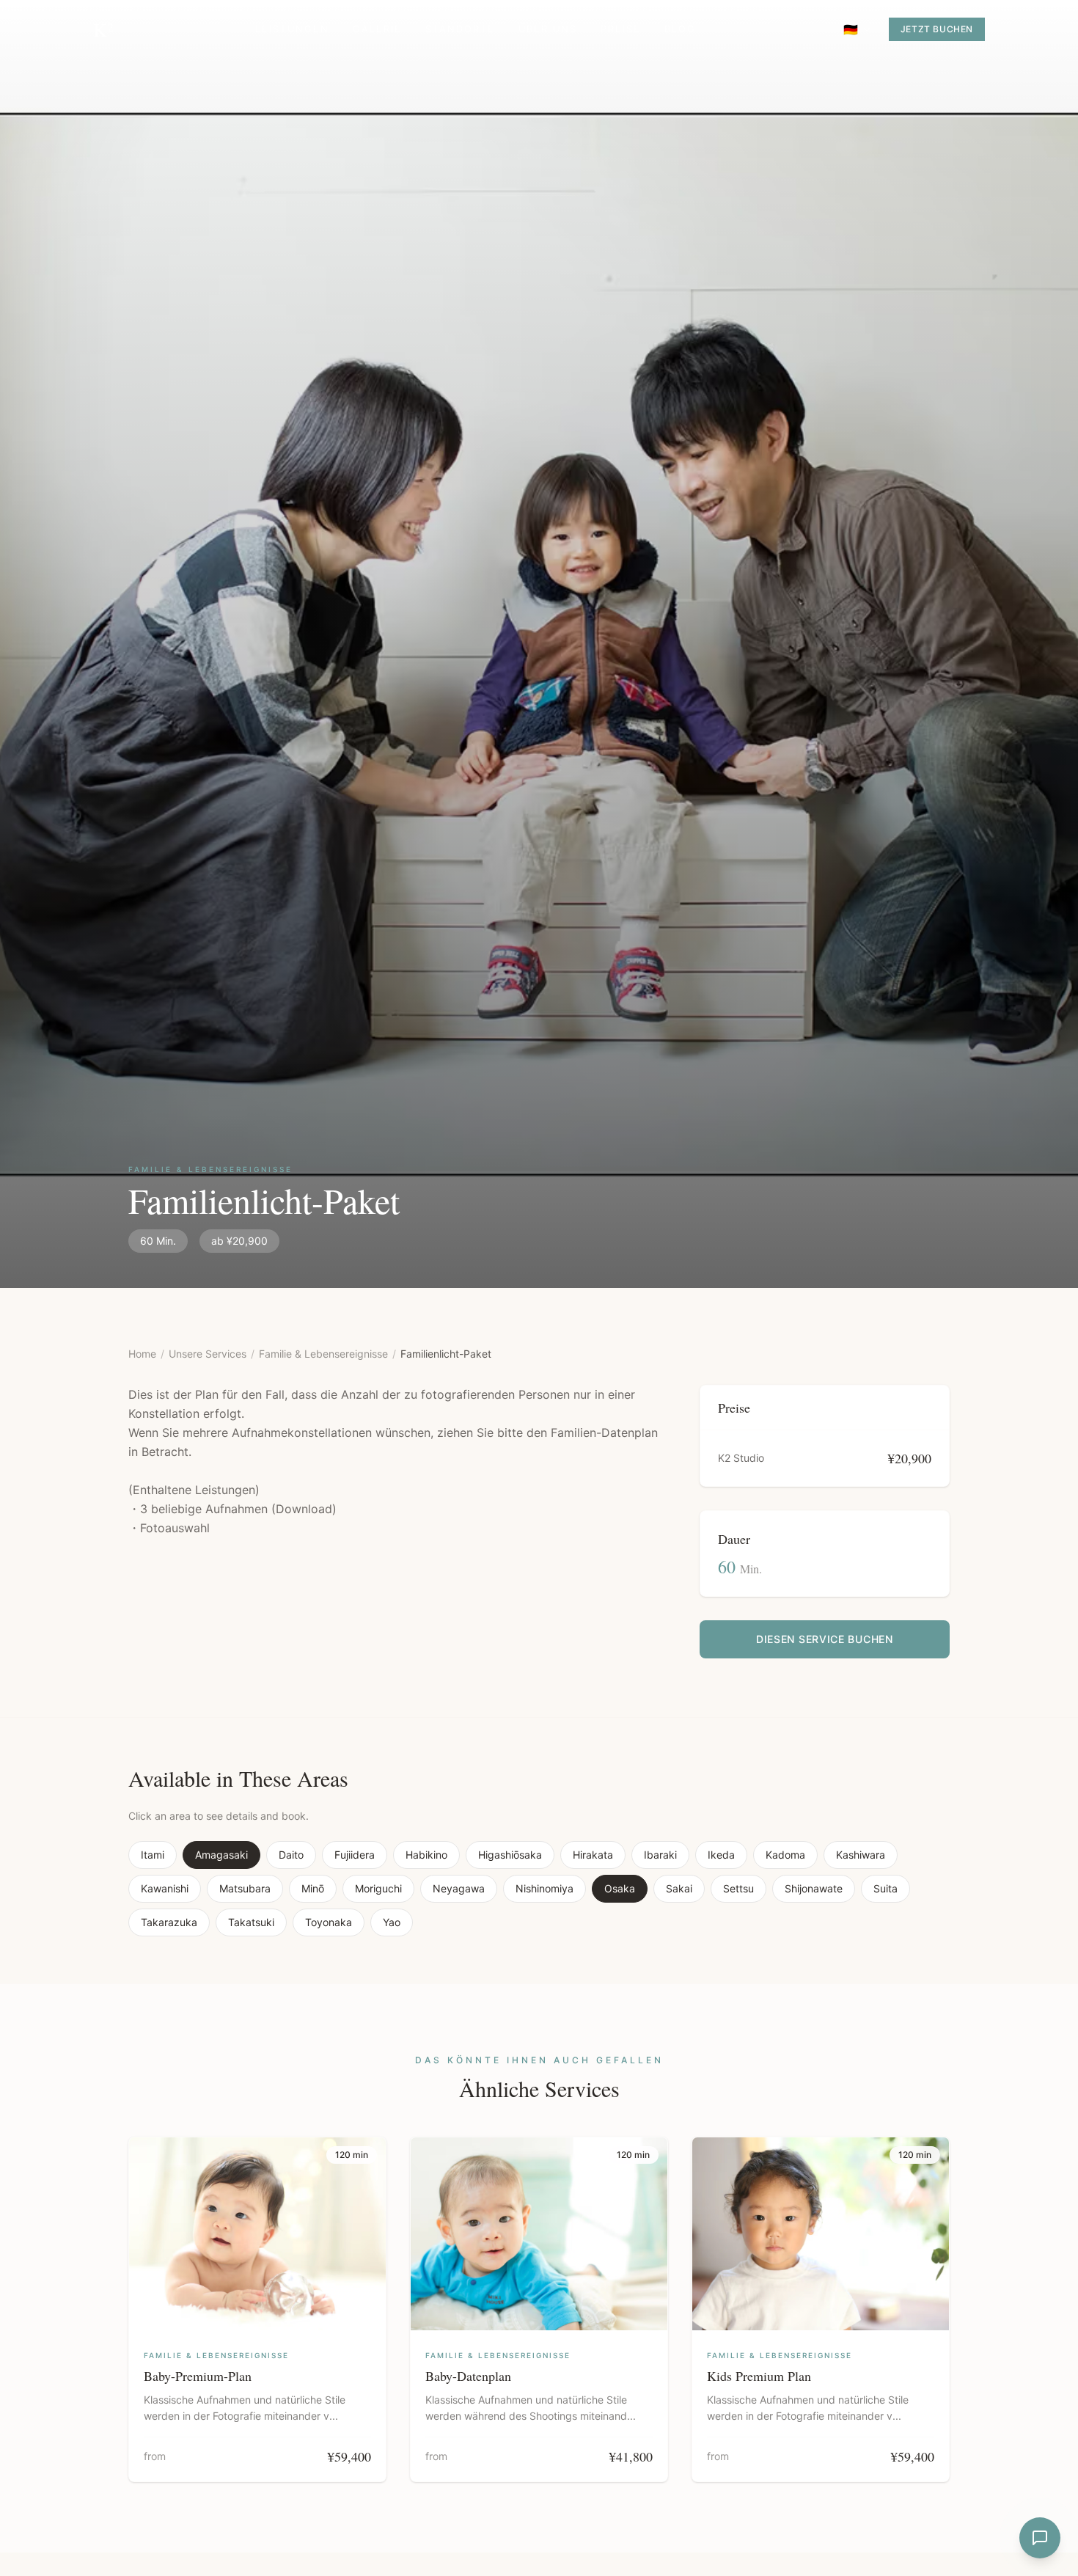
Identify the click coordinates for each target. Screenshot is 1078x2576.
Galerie (377, 29)
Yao (392, 1922)
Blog (680, 29)
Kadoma (785, 1855)
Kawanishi (165, 1888)
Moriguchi (378, 1888)
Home (142, 1354)
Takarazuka (169, 1922)
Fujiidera (355, 1855)
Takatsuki (251, 1922)
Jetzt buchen (937, 29)
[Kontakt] (1040, 2538)
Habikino (426, 1855)
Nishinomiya (544, 1888)
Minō (313, 1888)
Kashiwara (861, 1855)
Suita (885, 1888)
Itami (153, 1855)
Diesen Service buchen (825, 1639)
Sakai (679, 1888)
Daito (291, 1855)
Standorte (460, 29)
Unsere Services (208, 1354)
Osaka (620, 1888)
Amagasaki (221, 1855)
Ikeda (721, 1855)
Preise (621, 29)
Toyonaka (329, 1922)
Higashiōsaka (510, 1855)
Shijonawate (814, 1888)
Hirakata (593, 1855)
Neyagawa (459, 1888)
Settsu (738, 1888)
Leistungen (292, 29)
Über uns (548, 29)
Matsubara (245, 1888)
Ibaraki (660, 1855)
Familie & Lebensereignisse (323, 1354)
